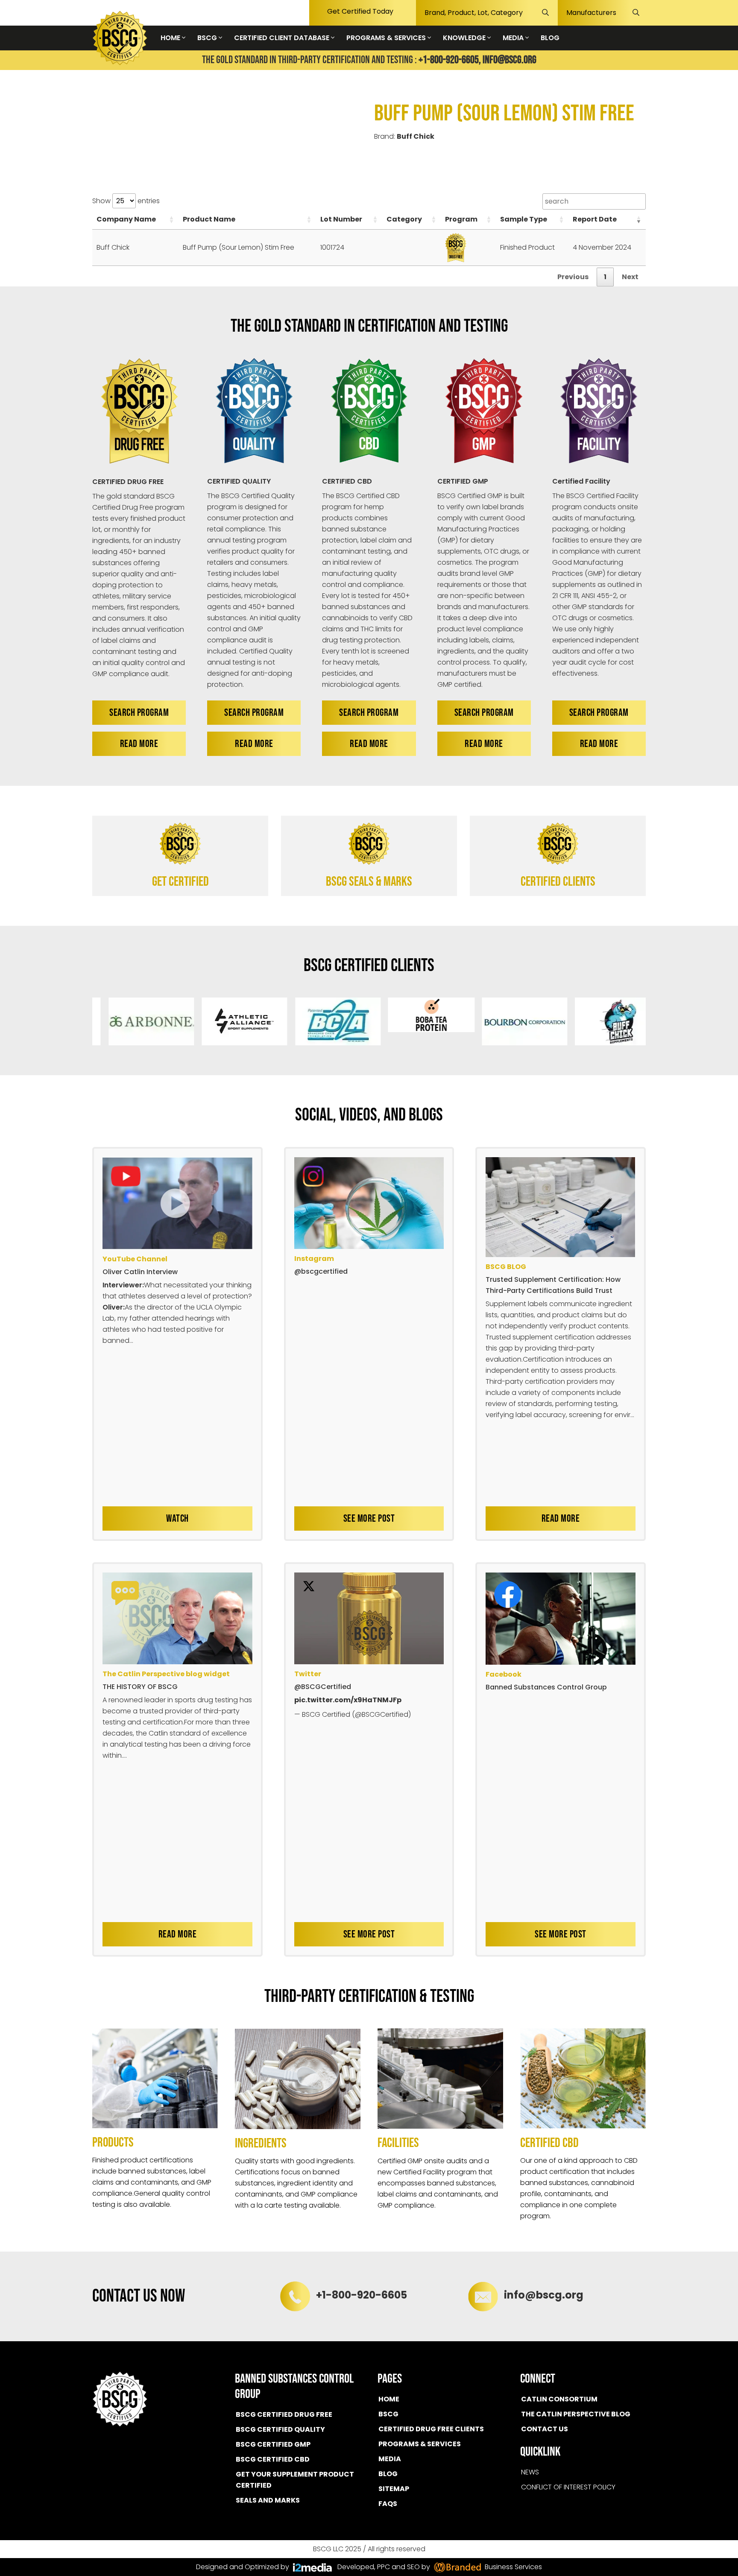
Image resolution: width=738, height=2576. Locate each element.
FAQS (388, 2504)
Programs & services (420, 2444)
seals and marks (268, 2500)
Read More (139, 744)
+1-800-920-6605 (362, 2295)
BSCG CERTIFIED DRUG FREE (284, 2414)
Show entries (126, 201)
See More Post (369, 1518)
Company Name (126, 219)
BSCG (208, 38)
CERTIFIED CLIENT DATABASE (283, 38)
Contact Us (545, 2429)
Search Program (139, 713)
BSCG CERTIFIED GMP (273, 2444)
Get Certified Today (360, 11)
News (530, 2472)
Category (404, 219)
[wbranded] (312, 2567)
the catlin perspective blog (576, 2414)
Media (390, 2459)
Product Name (209, 219)
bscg (388, 2414)
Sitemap (394, 2489)
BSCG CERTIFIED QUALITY (280, 2429)
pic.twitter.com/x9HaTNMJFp (348, 1700)
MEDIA (514, 38)
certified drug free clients (431, 2429)
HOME (171, 38)
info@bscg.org (510, 60)
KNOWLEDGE (465, 38)
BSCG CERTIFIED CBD (273, 2459)
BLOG (550, 38)
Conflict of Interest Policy (568, 2487)
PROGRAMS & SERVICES (387, 38)
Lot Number (341, 219)
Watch (177, 1518)
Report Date (595, 219)
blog (388, 2474)
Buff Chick (416, 136)
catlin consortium (559, 2399)
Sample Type (524, 219)
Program (461, 219)
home (389, 2399)
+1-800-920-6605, (450, 60)
